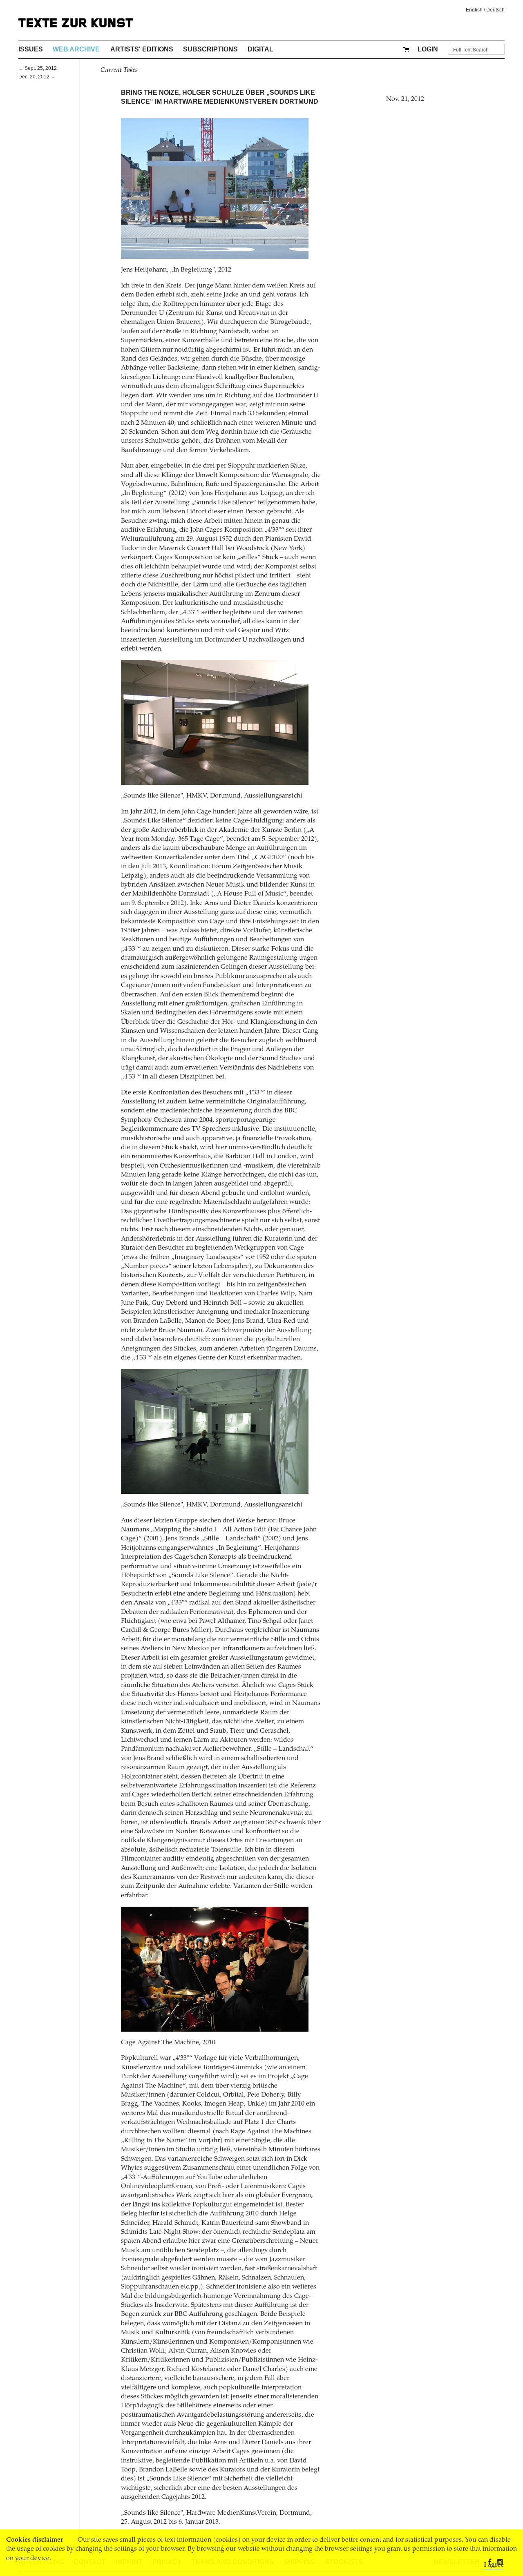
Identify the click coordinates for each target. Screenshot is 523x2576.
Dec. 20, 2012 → (37, 77)
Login (428, 49)
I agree (494, 2565)
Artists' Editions (142, 49)
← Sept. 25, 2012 (38, 68)
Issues (31, 49)
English (474, 10)
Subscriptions (210, 49)
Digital (260, 49)
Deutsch (495, 10)
